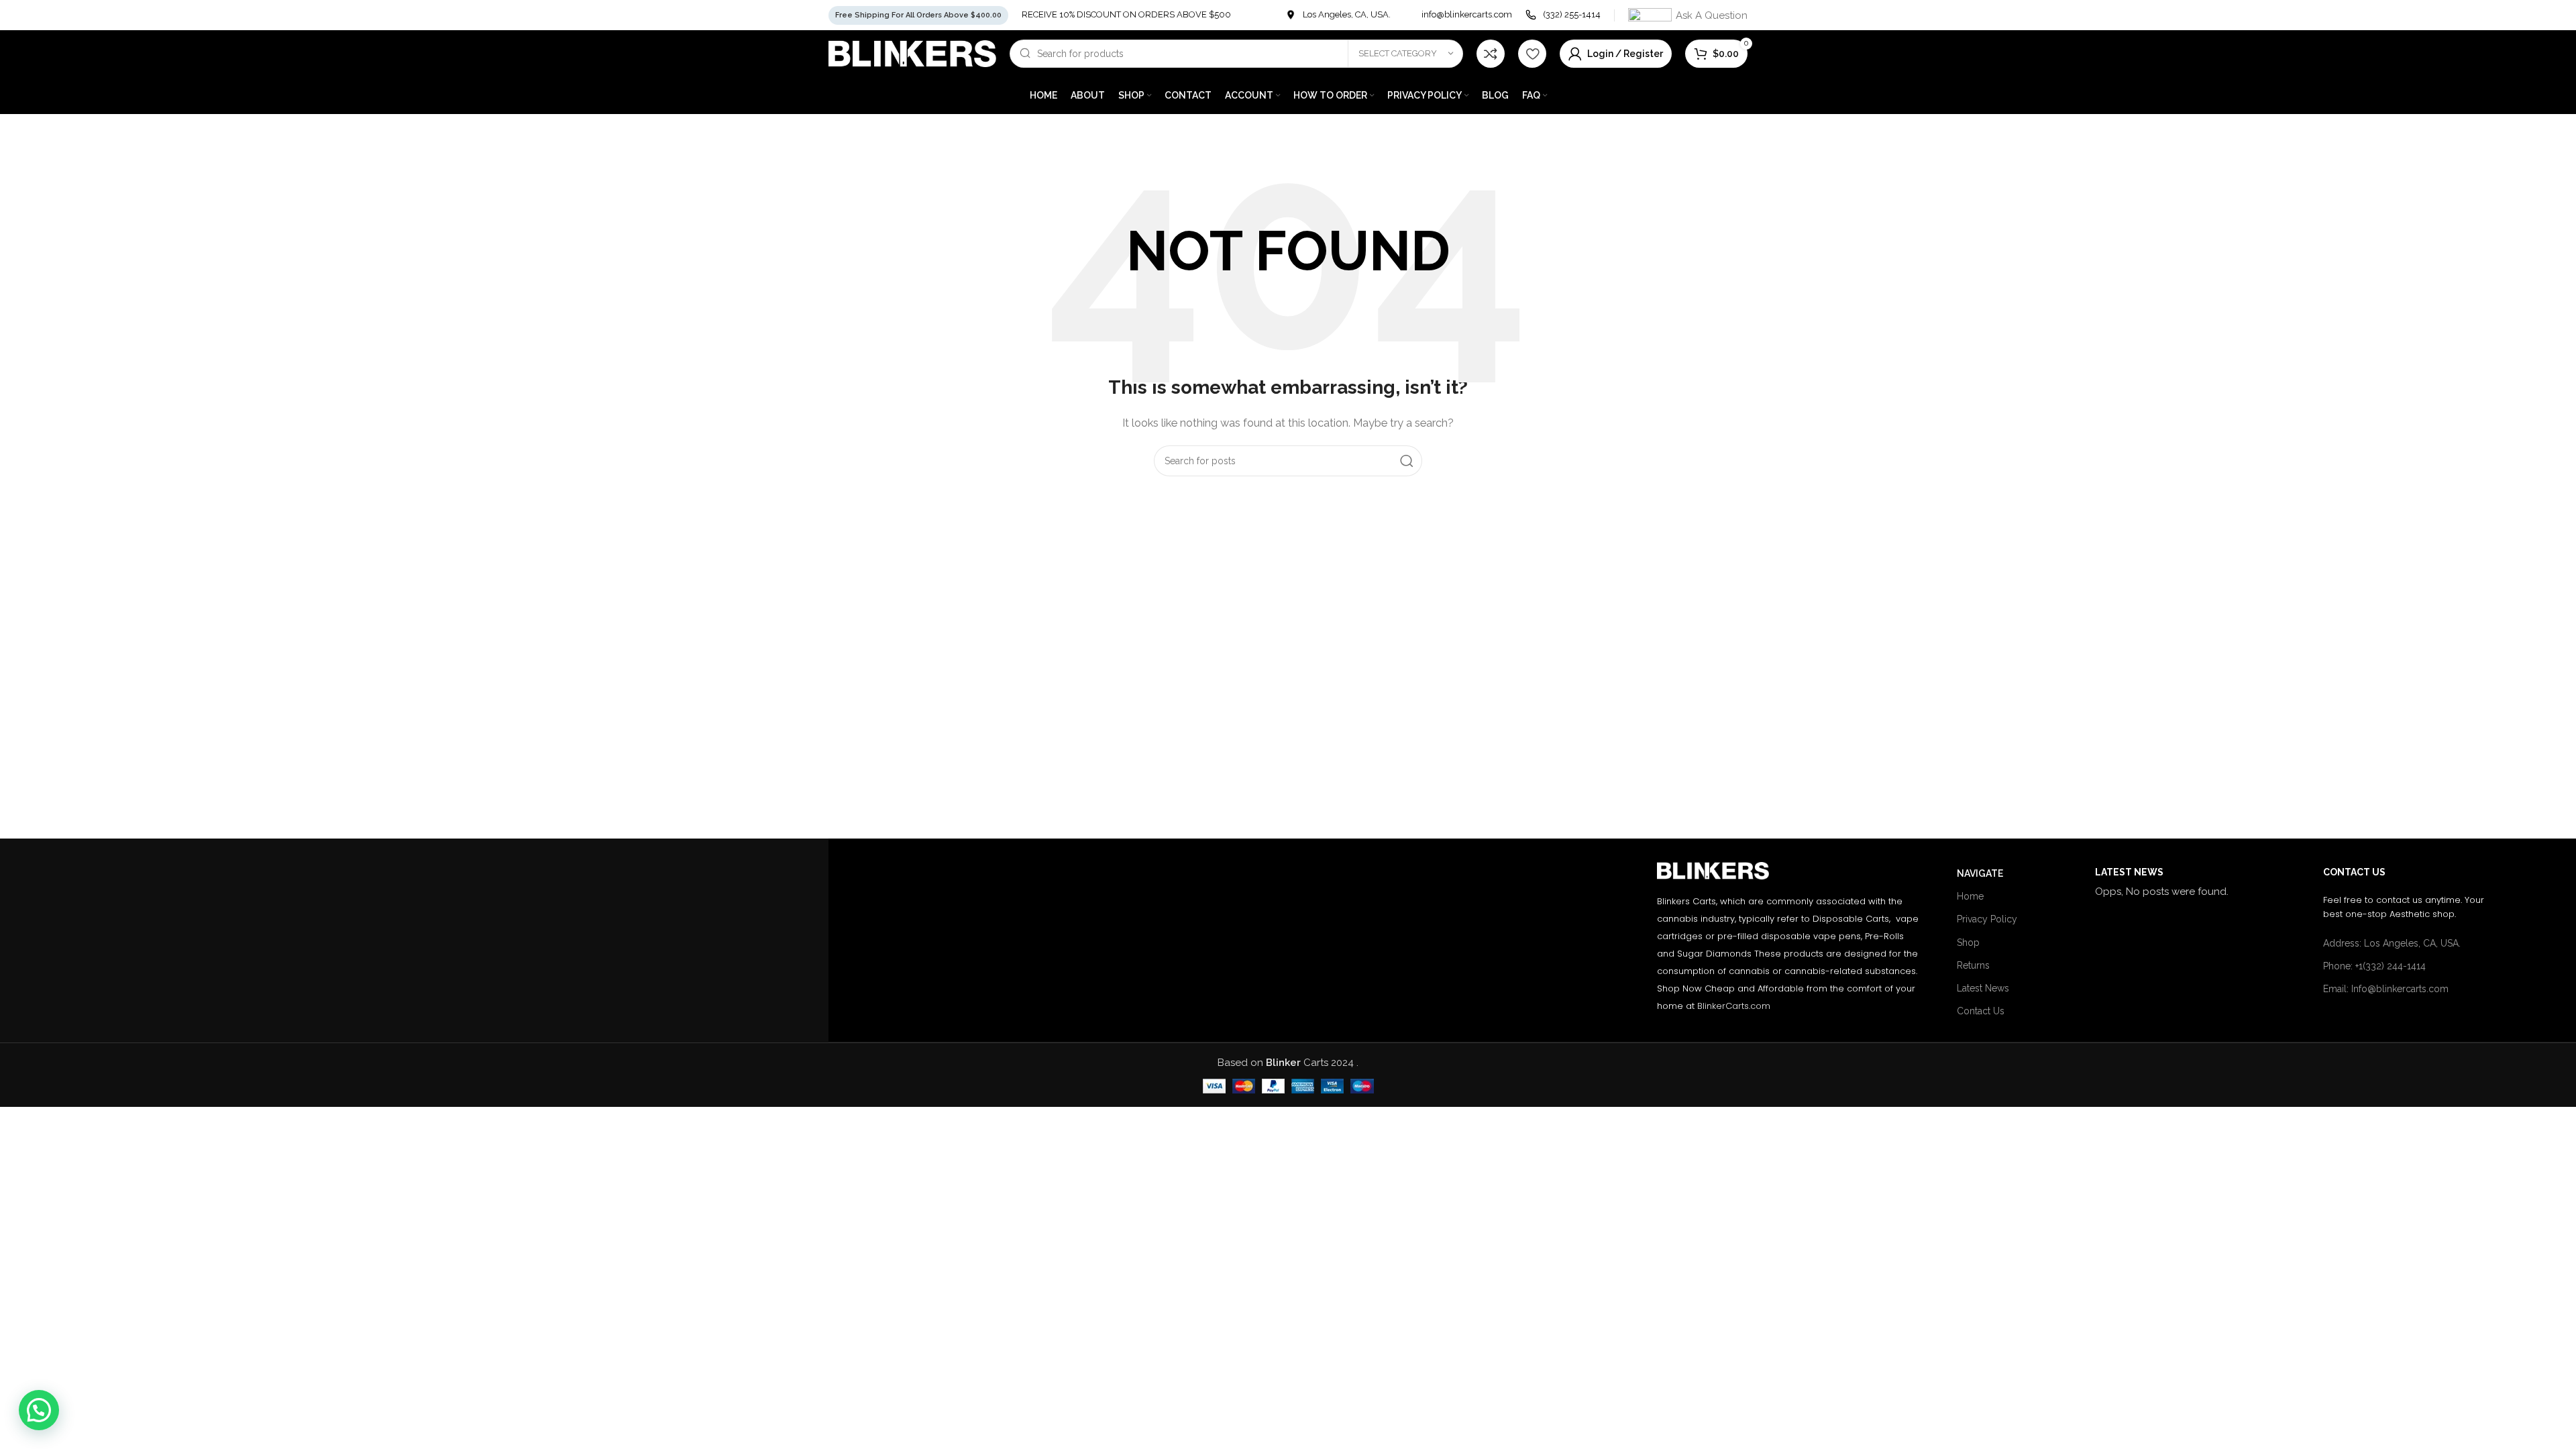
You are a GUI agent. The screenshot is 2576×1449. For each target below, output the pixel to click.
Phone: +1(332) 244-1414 (2374, 966)
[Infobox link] (1338, 15)
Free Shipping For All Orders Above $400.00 (918, 15)
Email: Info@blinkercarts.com (2386, 989)
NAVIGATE (1980, 873)
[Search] (1407, 461)
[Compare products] (1491, 54)
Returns (1973, 965)
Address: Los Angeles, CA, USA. (2392, 943)
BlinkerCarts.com (1734, 1006)
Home (1970, 896)
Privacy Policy (1987, 919)
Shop (1968, 943)
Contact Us (1981, 1011)
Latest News (1983, 988)
